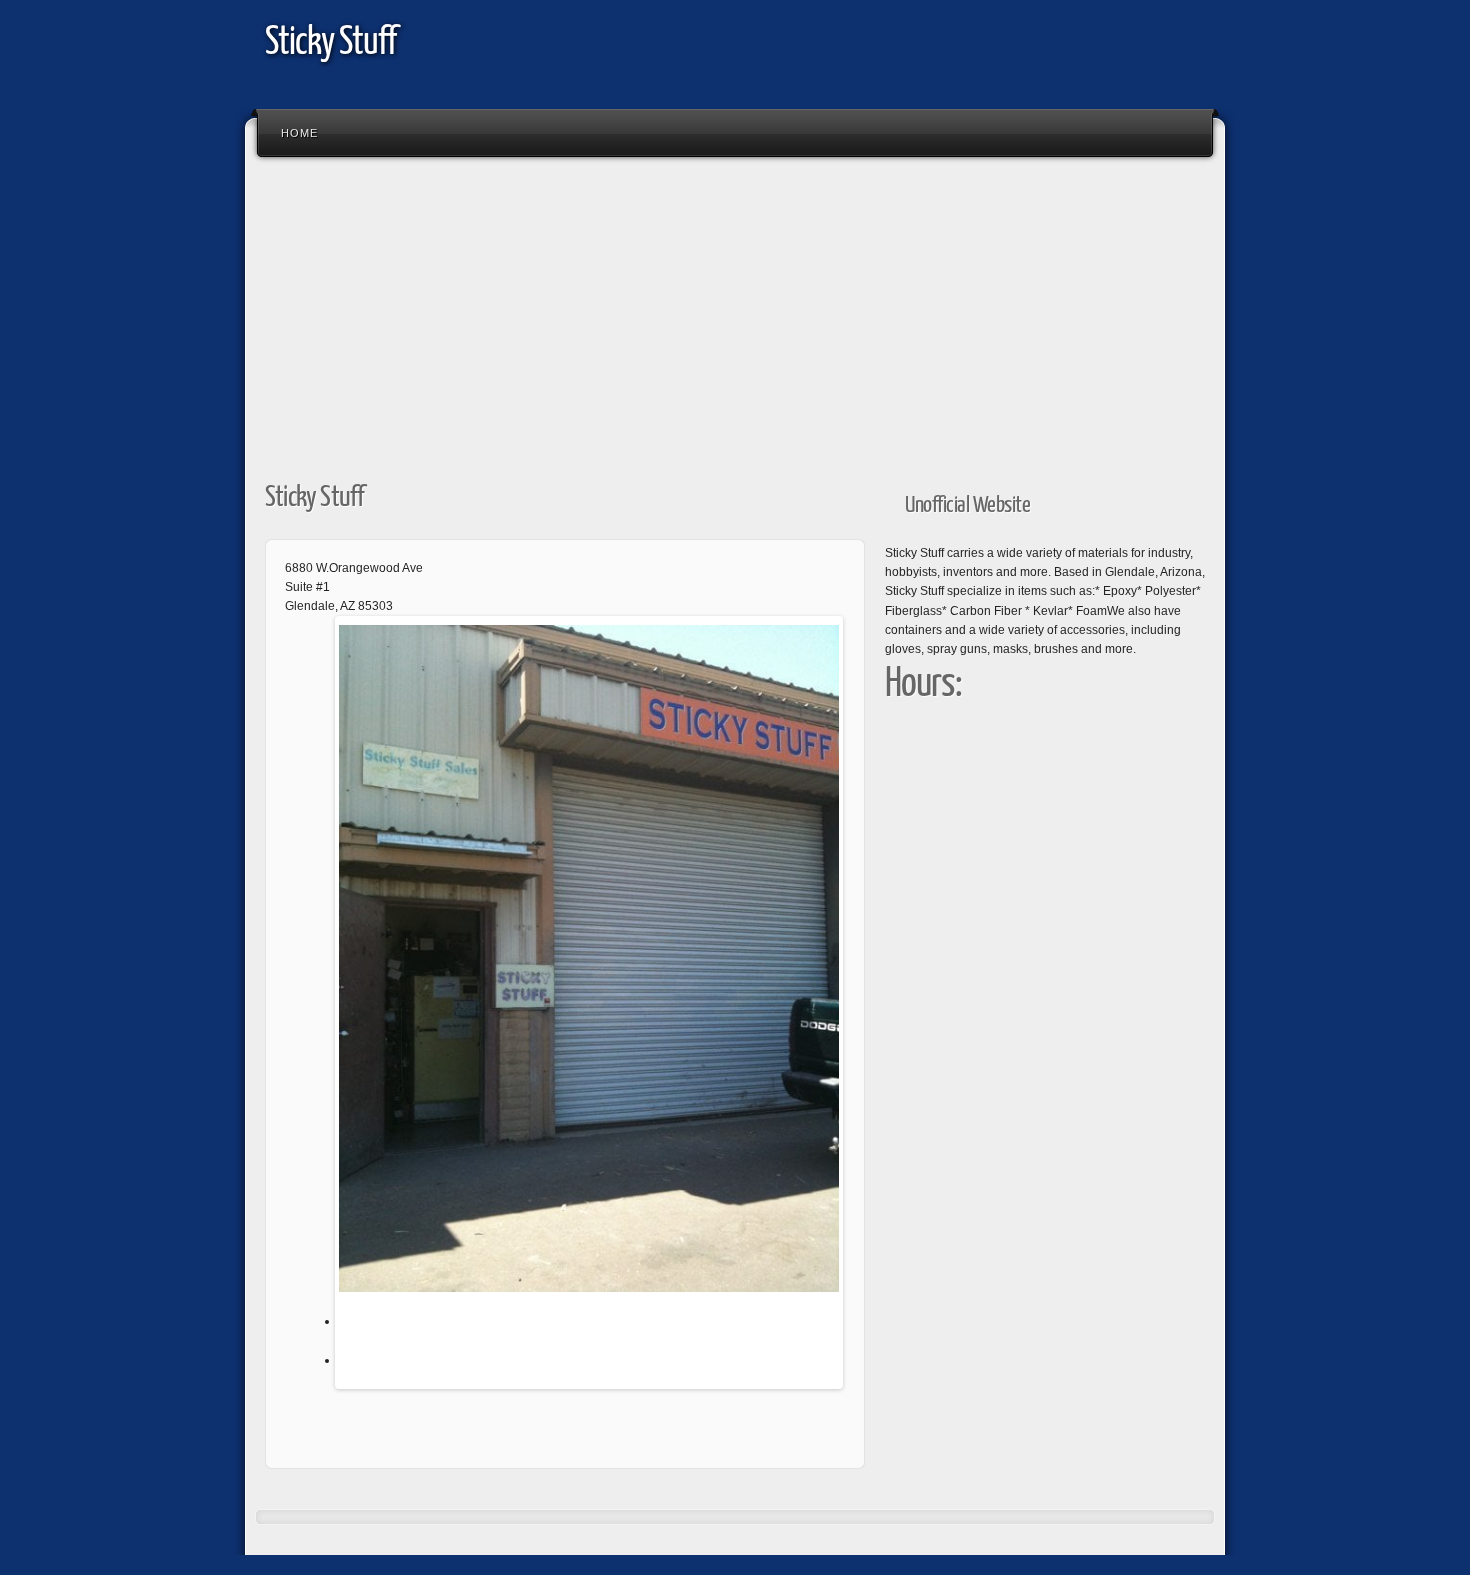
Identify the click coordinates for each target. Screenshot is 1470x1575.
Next (869, 1007)
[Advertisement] (735, 313)
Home (299, 133)
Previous (309, 1007)
